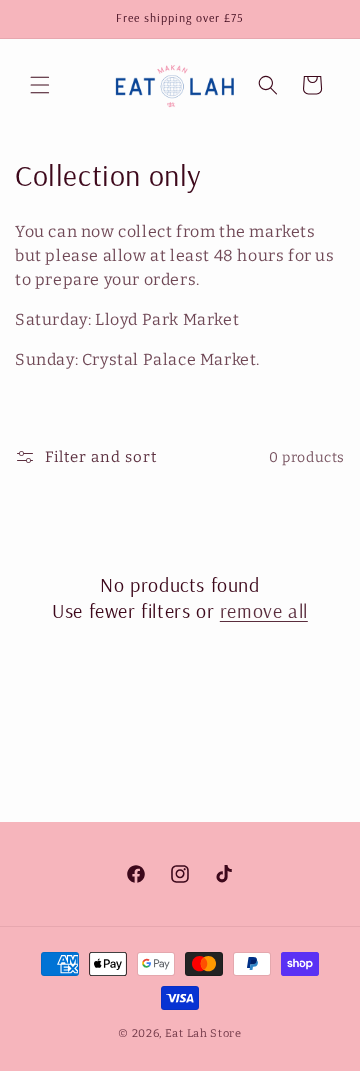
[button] (40, 85)
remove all (264, 610)
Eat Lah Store (203, 1033)
